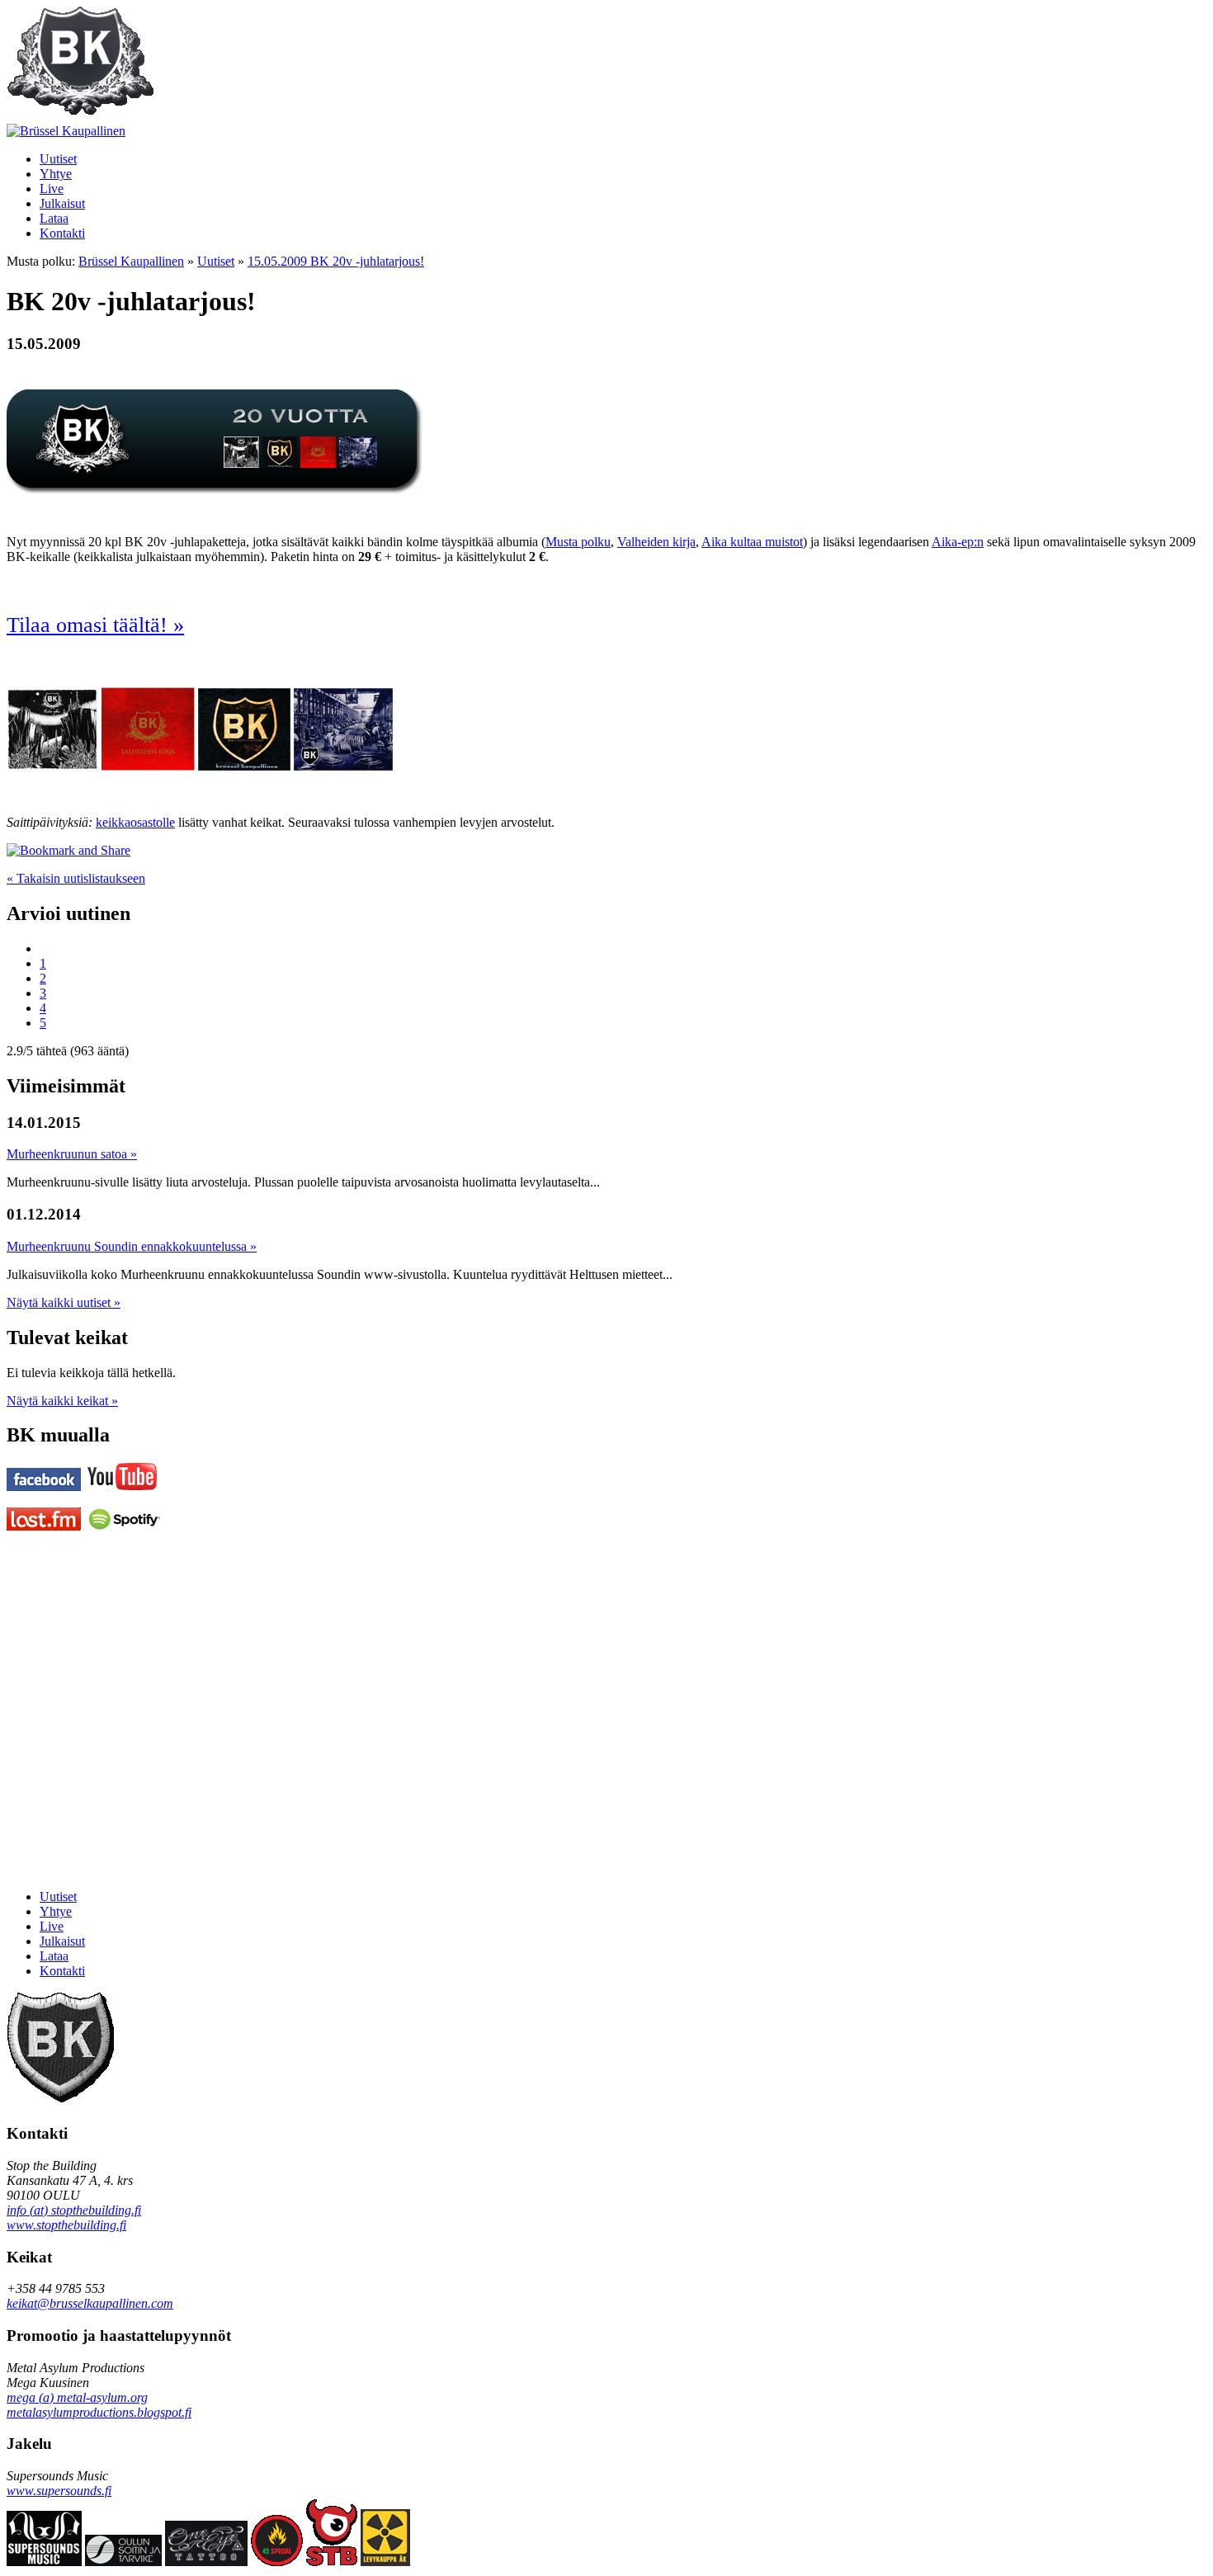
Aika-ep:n (958, 542)
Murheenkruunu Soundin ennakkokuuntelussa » (132, 1246)
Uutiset (216, 261)
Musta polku (578, 542)
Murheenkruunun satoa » (72, 1154)
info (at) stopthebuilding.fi (74, 2210)
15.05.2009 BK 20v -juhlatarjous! (336, 261)
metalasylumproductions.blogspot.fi (99, 2412)
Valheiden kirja (656, 542)
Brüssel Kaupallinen (131, 261)
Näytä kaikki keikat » (62, 1401)
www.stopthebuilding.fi (66, 2225)
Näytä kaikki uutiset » (64, 1302)
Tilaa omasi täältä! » (95, 625)
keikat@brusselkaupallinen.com (90, 2303)
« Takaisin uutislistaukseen (76, 878)
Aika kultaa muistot (752, 542)
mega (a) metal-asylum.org (77, 2397)
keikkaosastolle (135, 822)
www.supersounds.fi (59, 2491)
